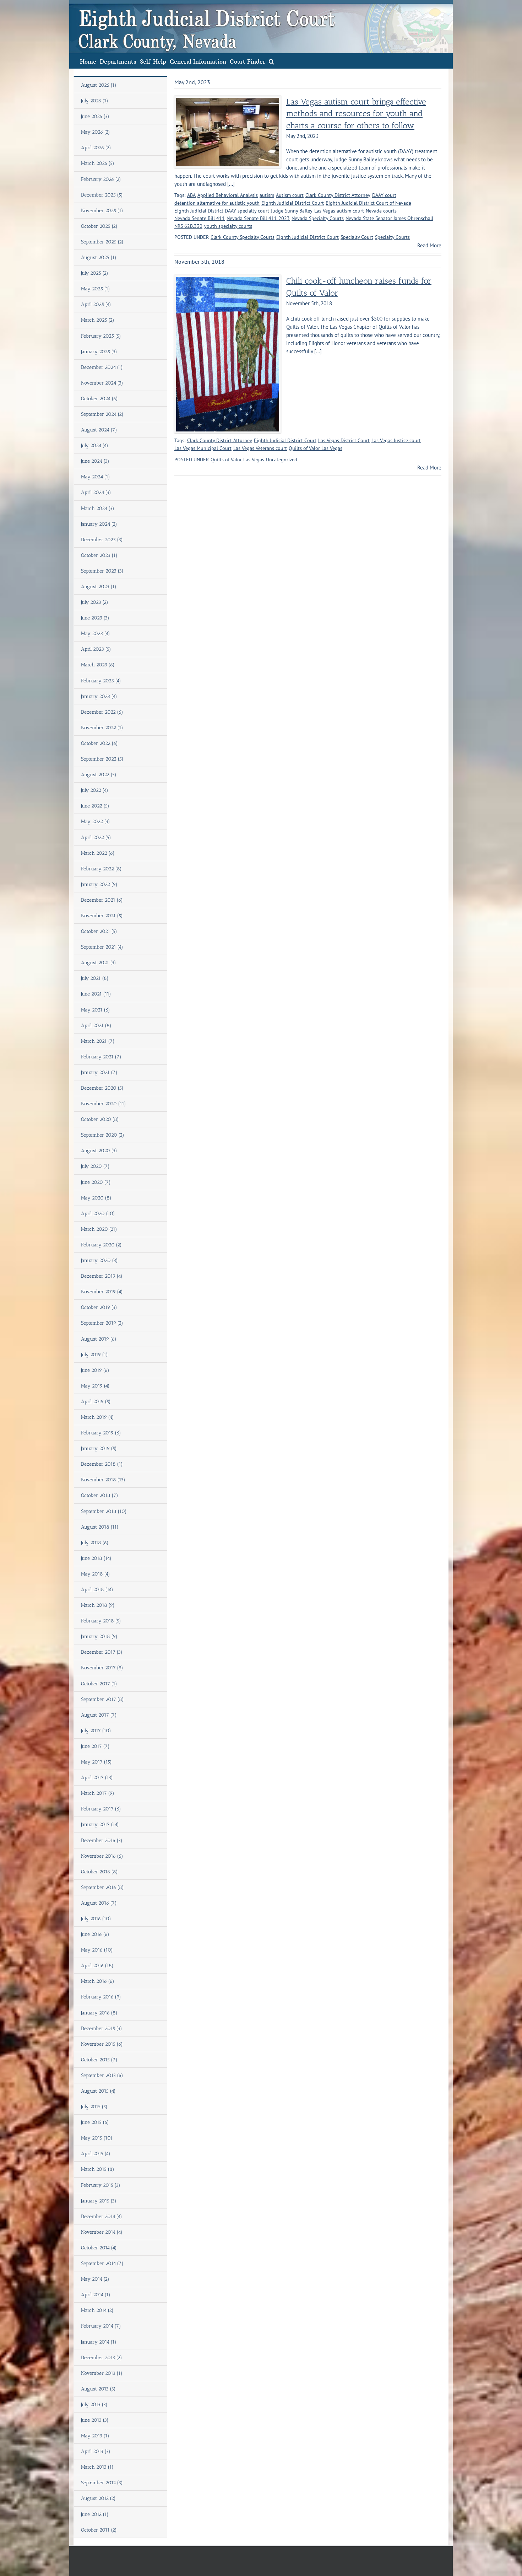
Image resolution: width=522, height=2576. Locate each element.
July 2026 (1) (95, 101)
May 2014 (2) (95, 2279)
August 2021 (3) (99, 963)
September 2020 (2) (103, 1135)
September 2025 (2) (102, 242)
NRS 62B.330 (188, 226)
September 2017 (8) (102, 1699)
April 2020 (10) (98, 1214)
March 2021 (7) (98, 1041)
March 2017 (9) (98, 1793)
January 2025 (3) (99, 352)
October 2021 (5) (99, 931)
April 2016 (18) (97, 1966)
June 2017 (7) (95, 1746)
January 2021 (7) (99, 1072)
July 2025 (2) (95, 273)
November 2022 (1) (102, 728)
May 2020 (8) (96, 1198)
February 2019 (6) (101, 1433)
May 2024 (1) (96, 477)
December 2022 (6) (102, 712)
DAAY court (384, 195)
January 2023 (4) (99, 696)
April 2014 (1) (96, 2295)
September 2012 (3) (102, 2483)
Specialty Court (357, 237)
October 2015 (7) (99, 2060)
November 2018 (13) (103, 1480)
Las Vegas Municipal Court (203, 448)
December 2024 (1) (102, 367)
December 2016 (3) (102, 1840)
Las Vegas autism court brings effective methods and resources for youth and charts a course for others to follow (356, 114)
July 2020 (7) (95, 1166)
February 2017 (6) (101, 1809)
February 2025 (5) (101, 336)
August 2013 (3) (98, 2389)
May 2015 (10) (97, 2138)
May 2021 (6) (96, 1010)
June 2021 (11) (96, 994)
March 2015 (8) (98, 2169)
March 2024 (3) (98, 508)
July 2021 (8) (95, 978)
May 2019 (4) (95, 1386)
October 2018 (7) (100, 1495)
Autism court (290, 195)
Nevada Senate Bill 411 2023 (258, 218)
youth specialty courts (228, 226)
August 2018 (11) (100, 1527)
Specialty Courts (392, 237)
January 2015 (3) (99, 2201)
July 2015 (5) (94, 2107)
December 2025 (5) (102, 195)
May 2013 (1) (95, 2436)
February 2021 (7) (101, 1057)
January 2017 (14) (100, 1824)
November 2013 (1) (102, 2373)
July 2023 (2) (95, 602)
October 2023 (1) (99, 555)
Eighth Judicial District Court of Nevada (368, 203)
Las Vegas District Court (344, 440)
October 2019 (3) (99, 1307)
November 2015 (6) (102, 2044)
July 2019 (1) (94, 1355)
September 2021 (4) (102, 947)
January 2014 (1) (99, 2342)
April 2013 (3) (96, 2451)
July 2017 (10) (96, 1731)
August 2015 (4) (98, 2091)
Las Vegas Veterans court (260, 448)
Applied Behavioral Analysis (228, 195)
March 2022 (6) (98, 853)
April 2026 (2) (96, 148)
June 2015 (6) (95, 2122)
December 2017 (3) (102, 1652)
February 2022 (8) (101, 869)
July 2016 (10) (96, 1919)
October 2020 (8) (100, 1119)
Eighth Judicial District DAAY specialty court (222, 211)
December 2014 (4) (102, 2217)
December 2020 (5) (102, 1088)
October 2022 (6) (99, 743)
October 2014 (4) (99, 2248)
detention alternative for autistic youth (217, 203)
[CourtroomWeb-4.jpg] (228, 100)
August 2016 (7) (99, 1903)
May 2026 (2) (96, 132)
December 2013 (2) (102, 2358)
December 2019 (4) (102, 1276)
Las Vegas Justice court (396, 440)
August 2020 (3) (99, 1151)
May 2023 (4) (96, 634)
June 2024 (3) (95, 461)
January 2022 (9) (99, 884)
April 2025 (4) (96, 304)
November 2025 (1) (102, 211)
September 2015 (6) (102, 2075)
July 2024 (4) (95, 446)
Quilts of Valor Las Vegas (316, 448)
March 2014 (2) (97, 2310)
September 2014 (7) (102, 2263)
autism (267, 195)
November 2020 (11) (104, 1104)
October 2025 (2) (99, 226)
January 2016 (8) (99, 2013)
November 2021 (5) (102, 916)
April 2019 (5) (96, 1402)
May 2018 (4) (96, 1574)
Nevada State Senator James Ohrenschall (389, 218)
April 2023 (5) (96, 649)
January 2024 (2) (99, 524)
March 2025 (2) (98, 320)
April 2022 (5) (96, 838)
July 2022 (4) (95, 790)
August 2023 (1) (99, 587)
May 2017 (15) (96, 1762)
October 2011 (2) (99, 2530)
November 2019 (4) (102, 1292)
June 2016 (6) (95, 1934)
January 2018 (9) (99, 1636)
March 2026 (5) (98, 163)
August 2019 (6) (99, 1339)
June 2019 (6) (95, 1370)
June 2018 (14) (96, 1558)
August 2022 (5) (99, 775)
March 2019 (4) (97, 1417)
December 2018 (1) (102, 1464)
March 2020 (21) (99, 1229)
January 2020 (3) (99, 1260)
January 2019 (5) (99, 1448)
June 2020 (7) (96, 1182)
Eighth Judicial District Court (293, 203)
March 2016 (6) (98, 1981)
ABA (191, 195)
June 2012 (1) (95, 2514)
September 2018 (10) (104, 1511)
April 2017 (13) (97, 1778)
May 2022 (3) (96, 822)
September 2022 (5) (102, 759)
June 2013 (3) (95, 2420)
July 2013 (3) (94, 2405)
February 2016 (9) (101, 1997)
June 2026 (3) (95, 116)
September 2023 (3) (102, 571)
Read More (429, 245)
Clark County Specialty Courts (243, 237)
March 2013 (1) (97, 2467)
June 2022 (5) (95, 806)
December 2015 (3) (102, 2028)
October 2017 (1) (99, 1684)
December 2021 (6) (102, 900)
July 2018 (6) (95, 1543)
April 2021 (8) (96, 1026)
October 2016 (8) (99, 1872)
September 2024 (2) (102, 414)
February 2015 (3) (101, 2185)
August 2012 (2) (98, 2498)
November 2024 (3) (102, 383)
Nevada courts (381, 211)
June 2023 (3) (95, 618)
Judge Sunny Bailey (292, 211)
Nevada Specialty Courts (318, 218)
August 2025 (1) (99, 257)
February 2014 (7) (101, 2326)
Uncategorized (282, 460)
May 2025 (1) (96, 289)
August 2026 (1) (99, 85)
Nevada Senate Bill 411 (200, 218)
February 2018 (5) (101, 1621)
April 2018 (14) (97, 1590)
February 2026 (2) (101, 179)
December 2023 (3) (102, 540)
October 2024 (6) (99, 399)
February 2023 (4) (101, 681)
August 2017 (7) (99, 1715)
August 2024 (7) (99, 430)
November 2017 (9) (102, 1668)
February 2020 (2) (101, 1245)
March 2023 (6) (98, 665)
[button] (271, 61)
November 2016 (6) (102, 1856)
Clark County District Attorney (338, 195)
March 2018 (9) (98, 1605)
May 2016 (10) (97, 1950)
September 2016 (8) (102, 1887)
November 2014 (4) (102, 2232)
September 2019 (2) (102, 1323)
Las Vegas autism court (339, 211)
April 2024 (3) (96, 492)
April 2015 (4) (96, 2154)
